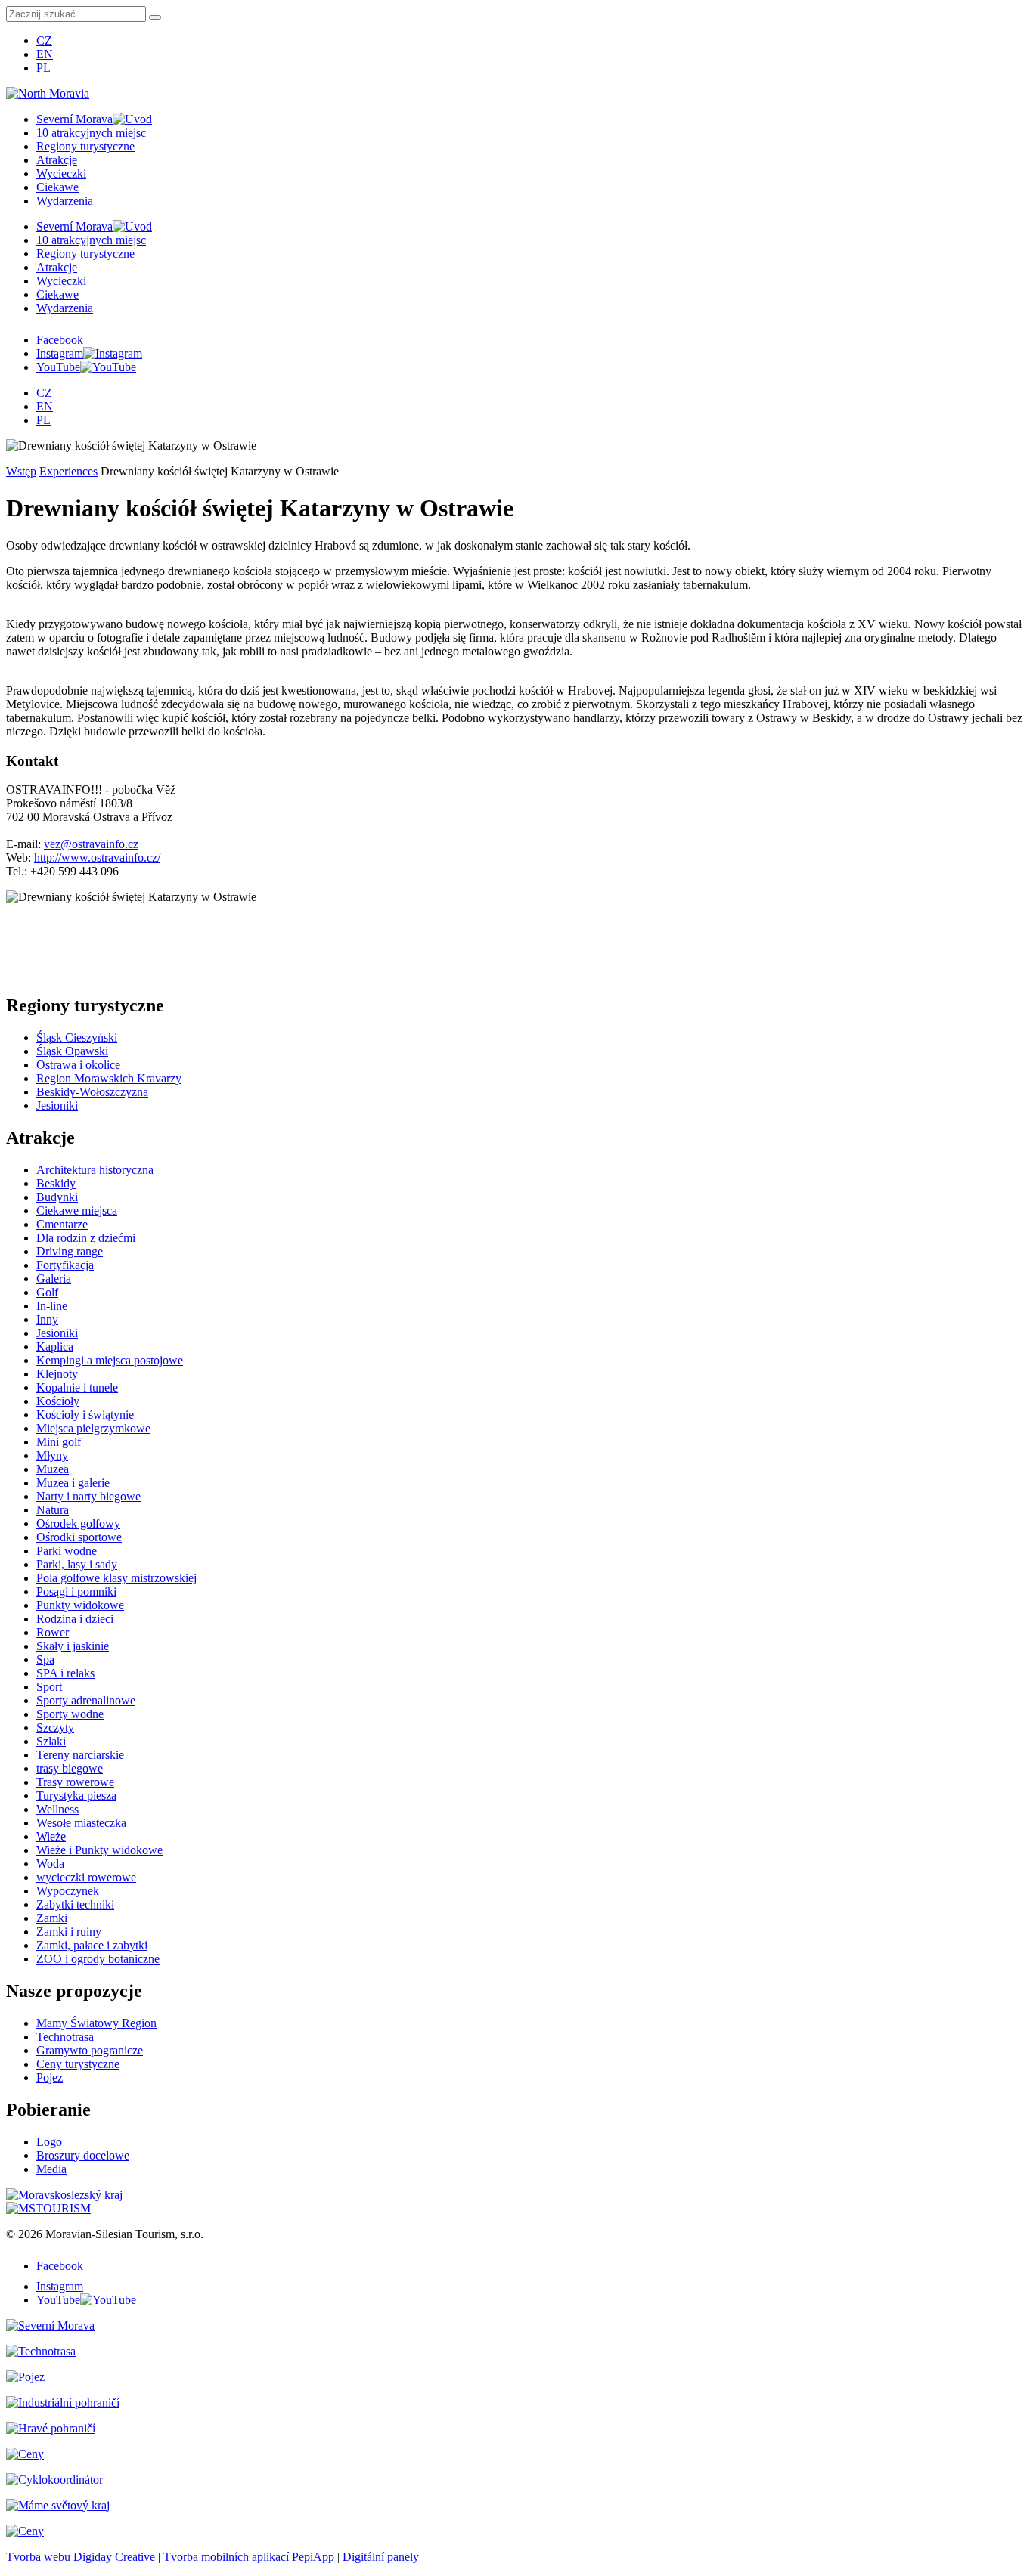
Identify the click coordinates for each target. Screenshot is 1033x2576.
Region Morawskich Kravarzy (109, 1078)
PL (43, 68)
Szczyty (55, 1728)
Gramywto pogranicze (90, 2050)
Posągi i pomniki (76, 1591)
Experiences (68, 471)
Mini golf (59, 1442)
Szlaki (51, 1741)
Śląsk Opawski (72, 1051)
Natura (53, 1510)
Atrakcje (57, 160)
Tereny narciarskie (80, 1755)
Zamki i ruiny (69, 1932)
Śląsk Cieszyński (77, 1037)
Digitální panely (381, 2557)
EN (45, 54)
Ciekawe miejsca (77, 1211)
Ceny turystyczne (78, 2064)
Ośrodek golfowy (78, 1523)
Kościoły (58, 1401)
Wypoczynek (68, 1891)
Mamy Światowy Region (96, 2023)
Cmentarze (62, 1224)
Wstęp (21, 471)
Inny (47, 1319)
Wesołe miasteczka (81, 1823)
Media (51, 2169)
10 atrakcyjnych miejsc (91, 133)
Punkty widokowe (80, 1605)
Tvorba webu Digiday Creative (81, 2557)
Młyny (52, 1455)
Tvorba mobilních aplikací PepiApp (249, 2557)
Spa (45, 1660)
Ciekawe (57, 187)
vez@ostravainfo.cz (91, 844)
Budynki (57, 1197)
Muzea (53, 1469)
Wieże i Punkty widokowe (99, 1850)
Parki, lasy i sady (77, 1564)
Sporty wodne (70, 1714)
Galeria (54, 1279)
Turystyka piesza (76, 1796)
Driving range (70, 1251)
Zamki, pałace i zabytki (92, 1945)
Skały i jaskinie (73, 1646)
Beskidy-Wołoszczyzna (92, 1092)
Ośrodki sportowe (79, 1537)
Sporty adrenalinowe (86, 1700)
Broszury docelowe (83, 2155)
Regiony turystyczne (85, 146)
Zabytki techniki (75, 1904)
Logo (49, 2142)
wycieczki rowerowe (86, 1877)
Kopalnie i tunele (77, 1387)
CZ (44, 40)
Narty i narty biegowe (88, 1496)
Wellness (57, 1809)
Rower (53, 1632)
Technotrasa (65, 2037)
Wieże (51, 1836)
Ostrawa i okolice (78, 1065)
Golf (47, 1292)
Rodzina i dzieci (75, 1619)
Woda (50, 1864)
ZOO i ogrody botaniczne (98, 1959)
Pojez (50, 2078)
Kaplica (55, 1347)
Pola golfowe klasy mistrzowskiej (116, 1578)
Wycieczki (61, 173)
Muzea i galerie (73, 1483)
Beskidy (56, 1183)
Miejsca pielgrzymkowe (93, 1428)
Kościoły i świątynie (85, 1415)
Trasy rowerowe (75, 1782)
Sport (49, 1687)
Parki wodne (67, 1551)
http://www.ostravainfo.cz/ (97, 858)
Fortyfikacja (65, 1265)
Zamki (52, 1918)
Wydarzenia (65, 201)
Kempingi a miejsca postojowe (110, 1360)
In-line (52, 1306)
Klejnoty (57, 1374)
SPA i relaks (65, 1673)
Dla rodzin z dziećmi (86, 1238)
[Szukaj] (155, 17)
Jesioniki (57, 1105)
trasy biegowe (70, 1768)
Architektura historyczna (95, 1170)
